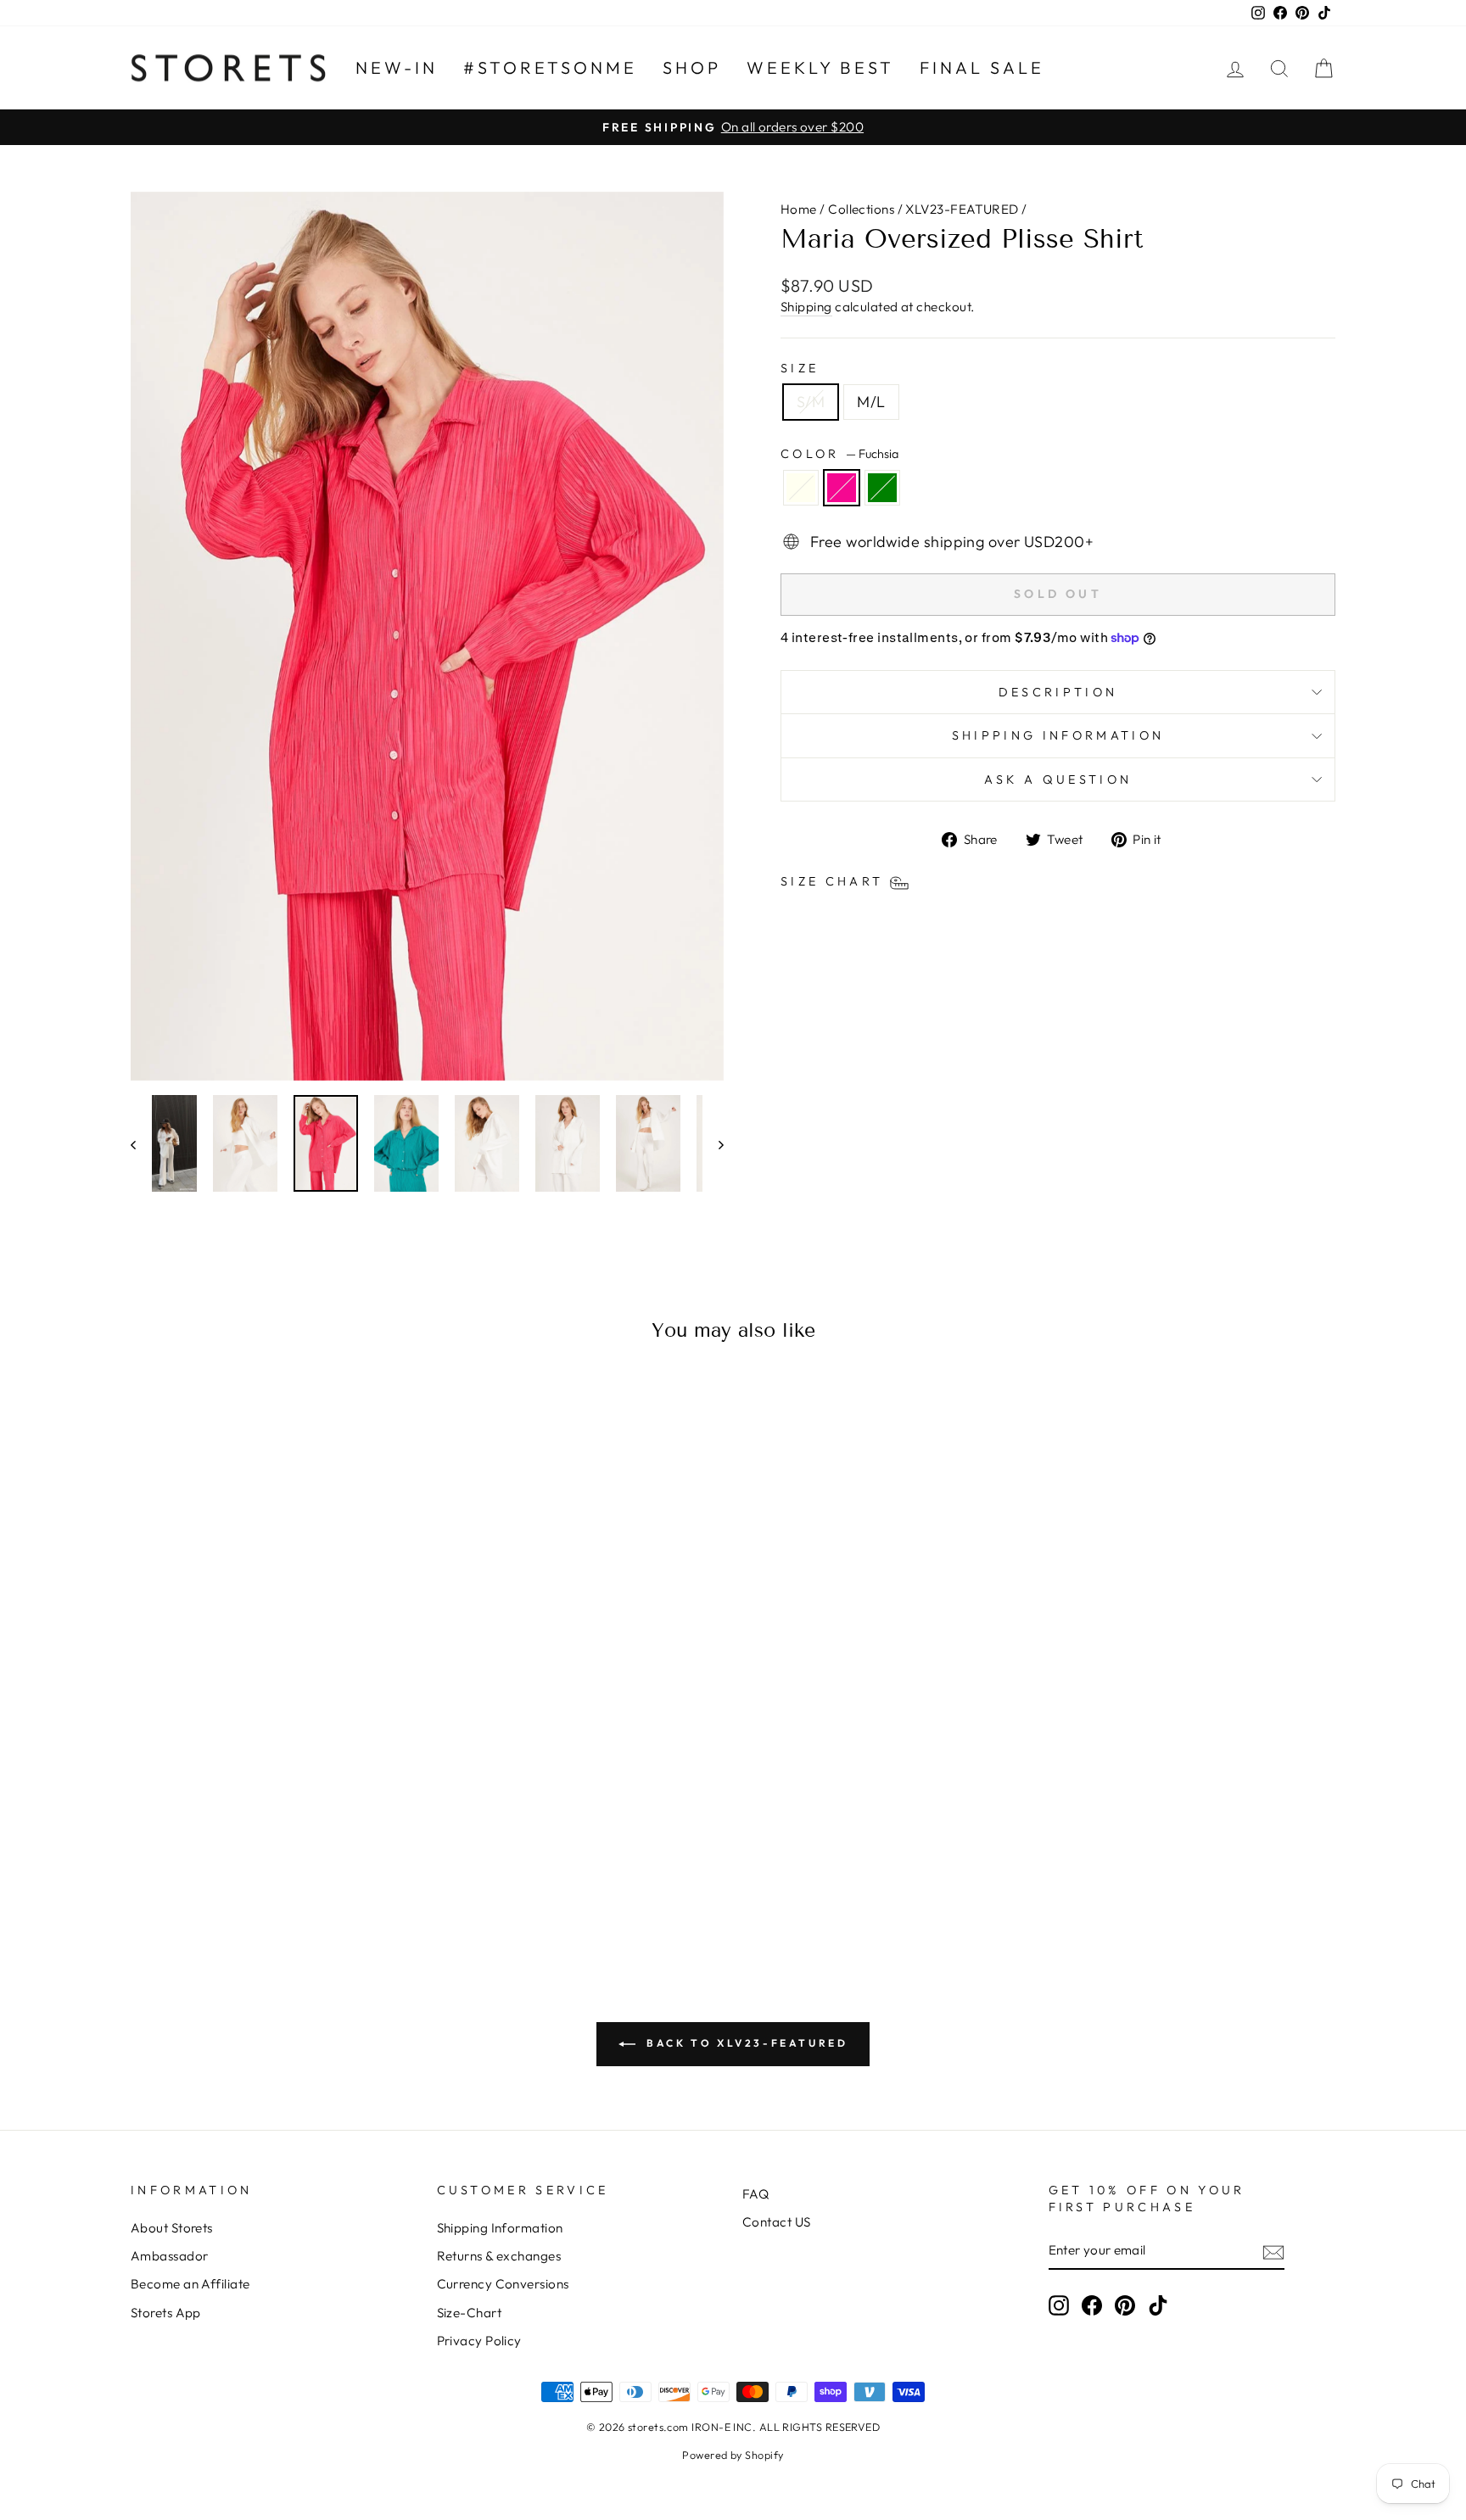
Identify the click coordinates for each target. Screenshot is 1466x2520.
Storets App (166, 2313)
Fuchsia (842, 488)
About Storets (172, 2228)
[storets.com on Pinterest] (1125, 2305)
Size (800, 368)
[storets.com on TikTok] (1158, 2305)
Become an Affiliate (190, 2284)
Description (1058, 692)
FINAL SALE (982, 67)
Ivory (801, 488)
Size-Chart (470, 2313)
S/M (811, 402)
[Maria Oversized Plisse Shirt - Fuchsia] (274, 1879)
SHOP (692, 67)
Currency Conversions (503, 2284)
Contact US (777, 2222)
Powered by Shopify (733, 2455)
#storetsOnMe (550, 67)
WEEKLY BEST (820, 67)
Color (839, 454)
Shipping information (1058, 735)
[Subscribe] (1273, 2251)
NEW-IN (397, 67)
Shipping (806, 307)
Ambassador (170, 2256)
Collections (861, 209)
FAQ (755, 2194)
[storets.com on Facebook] (1092, 2305)
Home (799, 209)
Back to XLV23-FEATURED (745, 2043)
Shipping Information (500, 2228)
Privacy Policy (479, 2341)
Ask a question (1058, 779)
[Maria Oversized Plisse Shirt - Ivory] (252, 1879)
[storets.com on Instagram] (1059, 2305)
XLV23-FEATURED (962, 209)
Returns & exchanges (499, 2256)
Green (882, 488)
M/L (871, 402)
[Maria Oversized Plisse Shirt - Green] (297, 1879)
